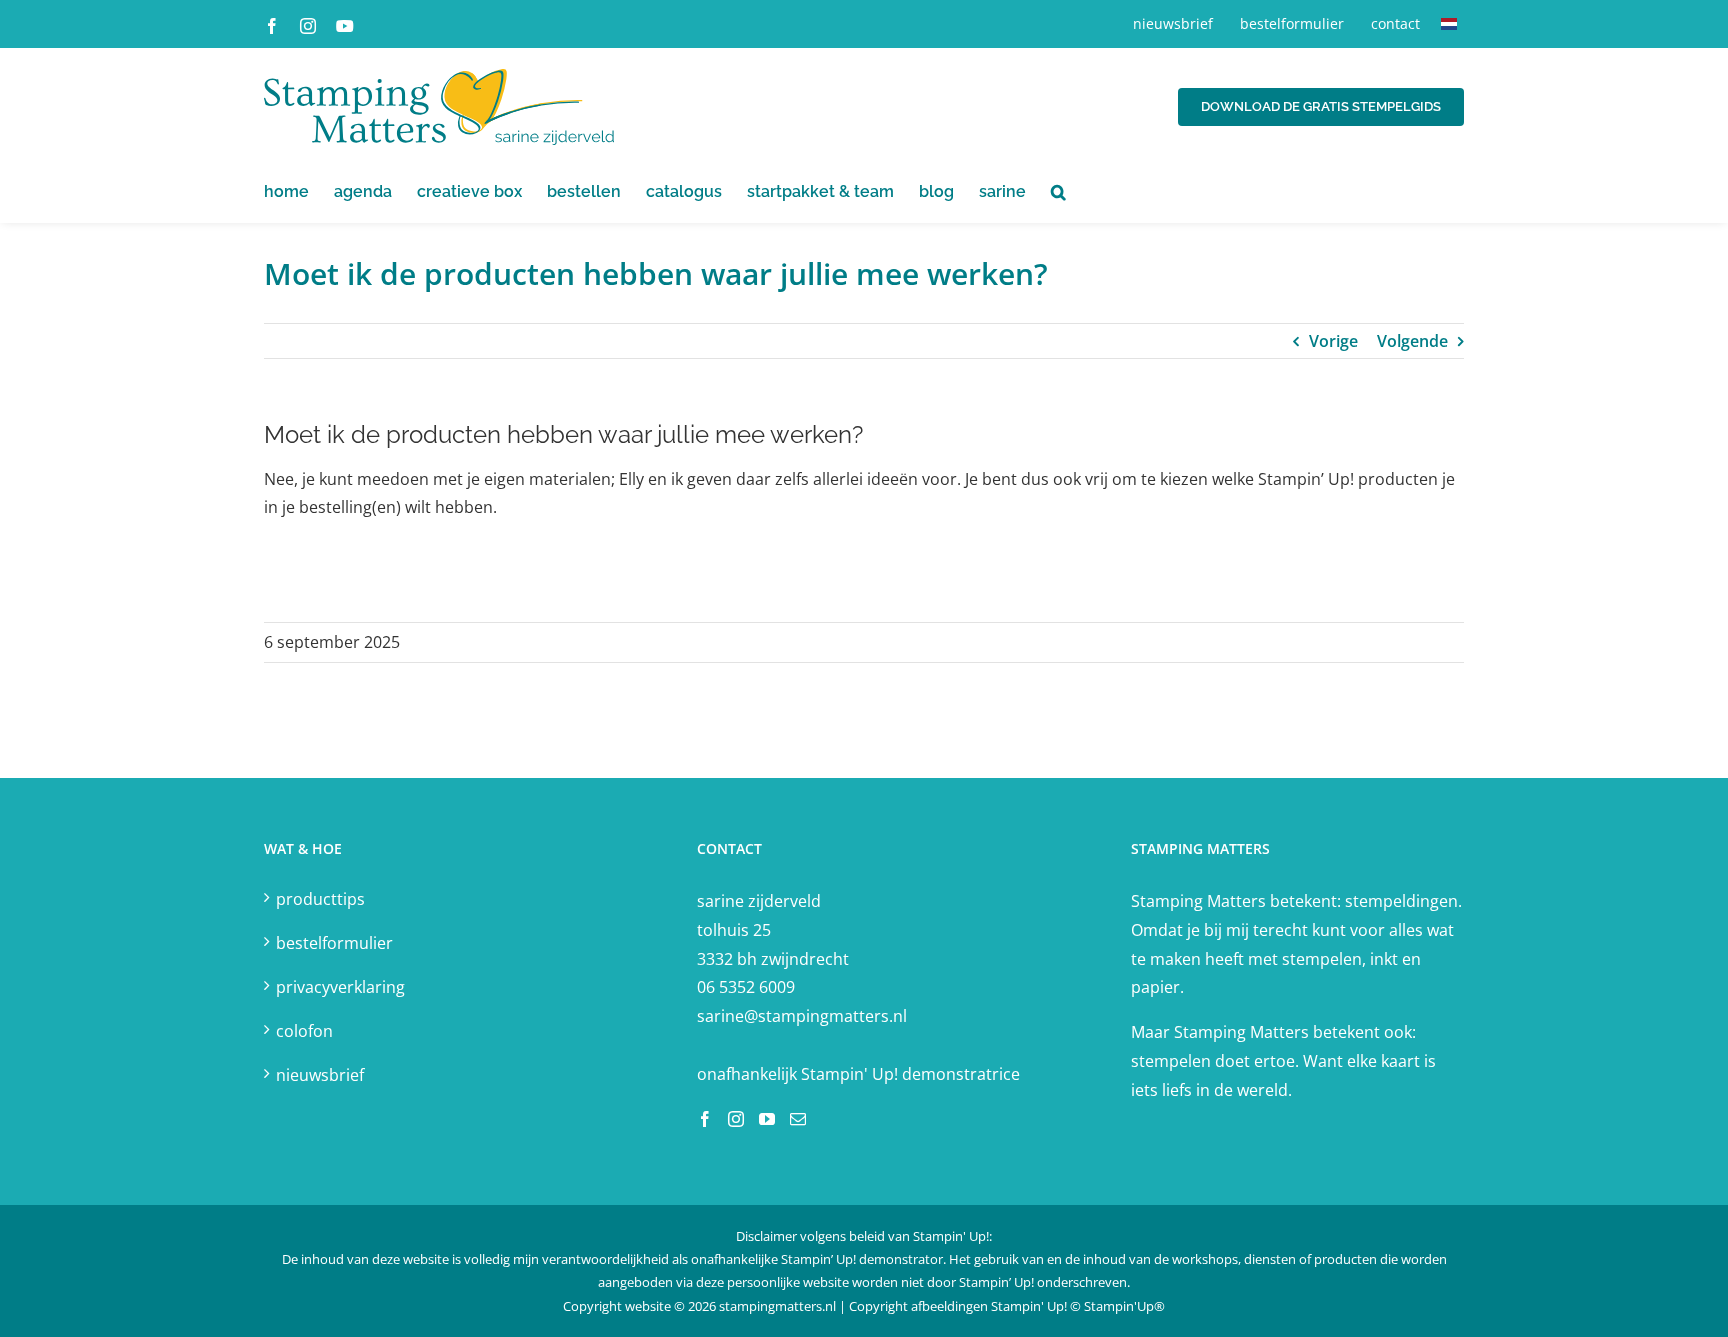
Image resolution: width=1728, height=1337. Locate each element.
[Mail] (798, 1119)
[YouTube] (767, 1119)
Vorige (1333, 341)
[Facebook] (705, 1119)
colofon (304, 1031)
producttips (320, 899)
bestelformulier (334, 943)
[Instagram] (736, 1119)
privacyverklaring (340, 987)
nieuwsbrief (320, 1075)
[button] (1058, 191)
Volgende (1412, 341)
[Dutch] (1449, 24)
